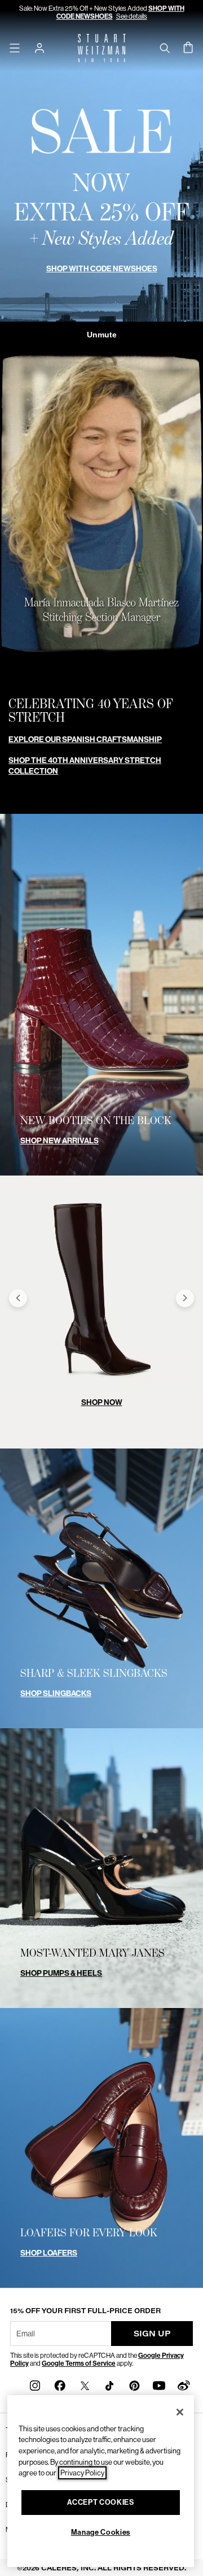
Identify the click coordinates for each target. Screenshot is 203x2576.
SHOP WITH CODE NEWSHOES (102, 269)
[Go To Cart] (188, 48)
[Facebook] (60, 2385)
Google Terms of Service (79, 2363)
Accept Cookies (100, 2502)
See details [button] (132, 16)
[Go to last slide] (18, 1298)
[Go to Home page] (102, 48)
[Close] (180, 2412)
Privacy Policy (82, 2473)
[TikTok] (109, 2385)
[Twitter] (85, 2385)
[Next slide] (185, 1298)
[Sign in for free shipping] (39, 48)
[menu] (15, 48)
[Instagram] (35, 2385)
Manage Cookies (101, 2532)
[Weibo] (184, 2385)
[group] (101, 1298)
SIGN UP (152, 2333)
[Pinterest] (134, 2385)
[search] (165, 48)
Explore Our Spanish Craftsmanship (85, 740)
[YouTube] (159, 2385)
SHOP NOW (102, 1402)
